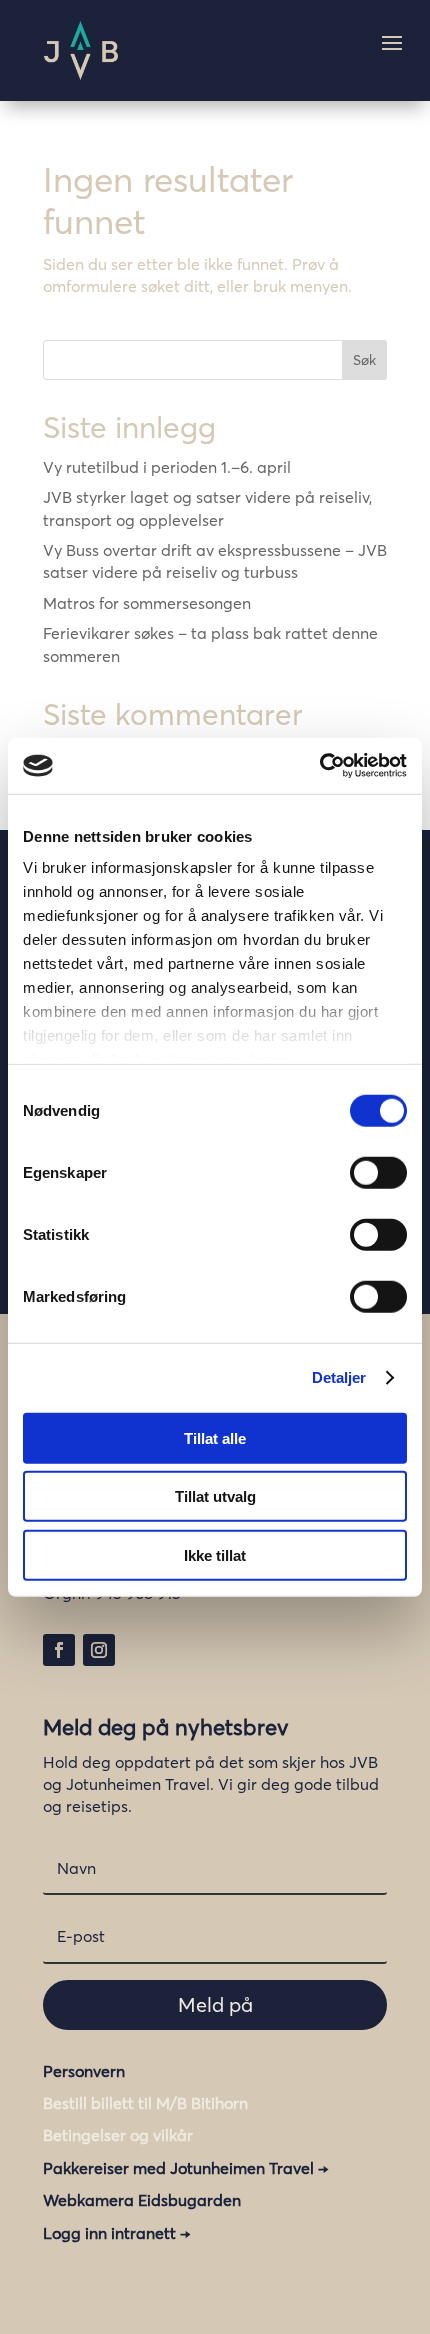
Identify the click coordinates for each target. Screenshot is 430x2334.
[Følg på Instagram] (99, 1650)
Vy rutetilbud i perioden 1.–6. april (167, 467)
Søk (364, 360)
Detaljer (339, 1377)
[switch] (378, 1172)
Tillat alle (215, 1437)
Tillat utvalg (215, 1496)
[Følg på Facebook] (59, 1650)
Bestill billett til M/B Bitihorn (145, 2103)
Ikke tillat (215, 1554)
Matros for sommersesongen (147, 603)
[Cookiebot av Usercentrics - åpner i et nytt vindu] (319, 766)
